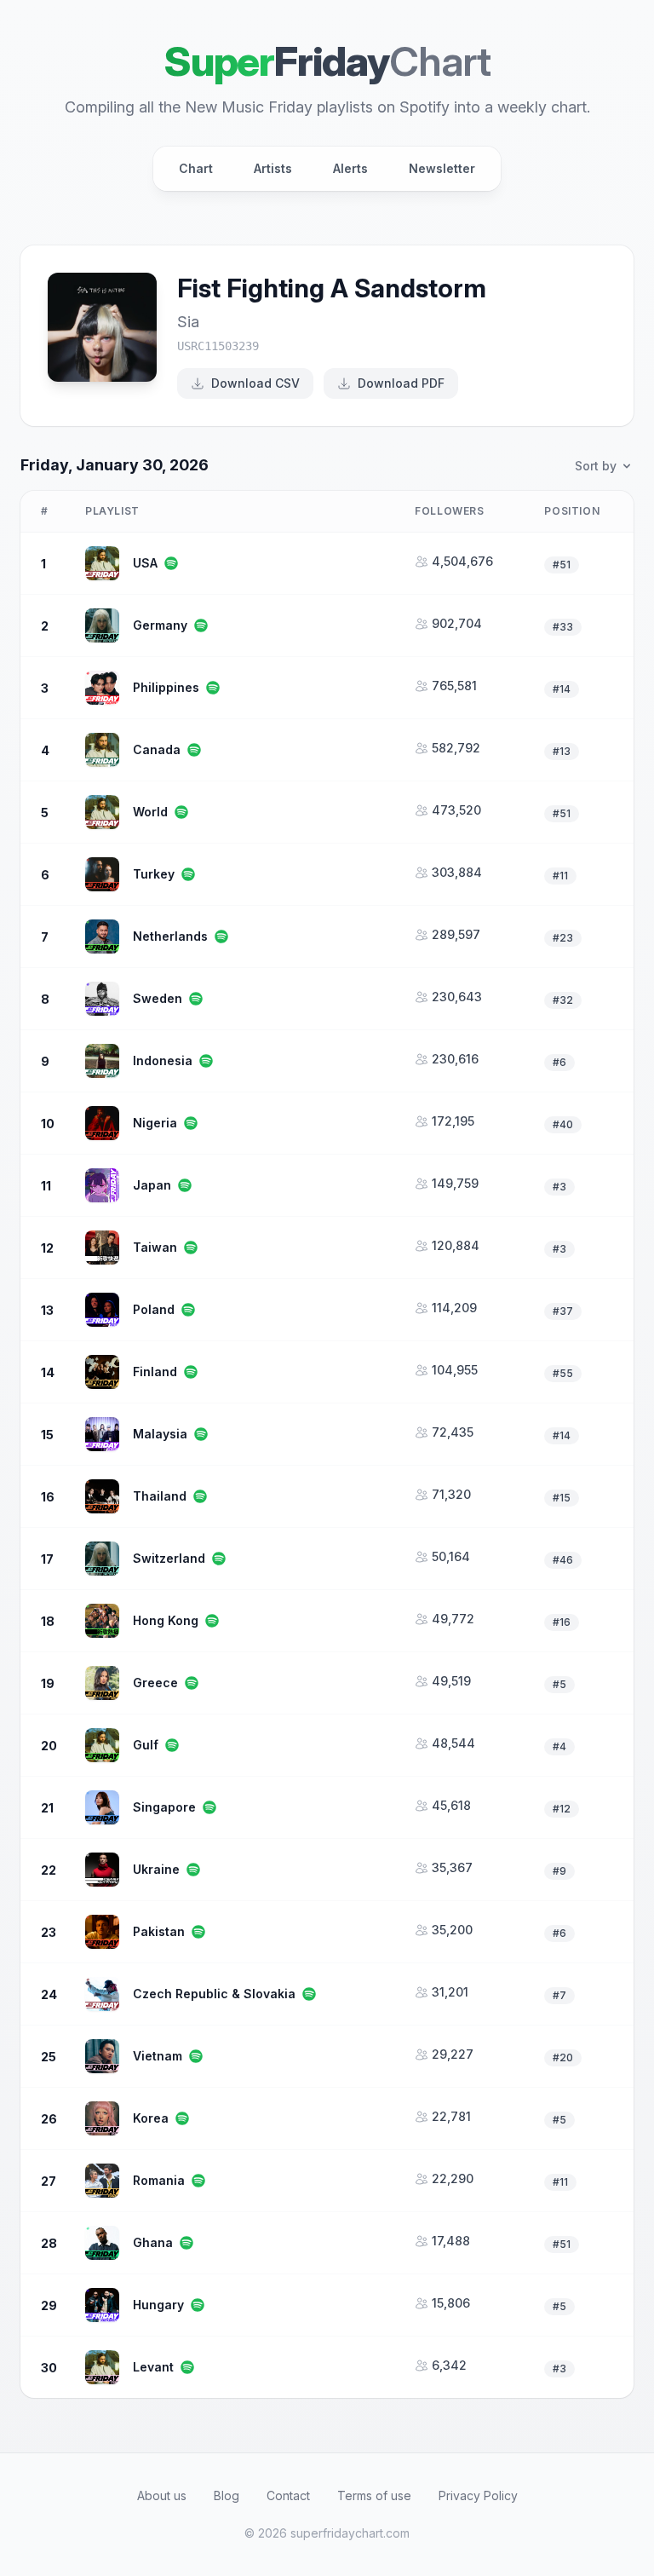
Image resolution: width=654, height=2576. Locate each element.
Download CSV (255, 383)
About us (162, 2495)
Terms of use (374, 2495)
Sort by (596, 466)
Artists (273, 168)
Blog (227, 2495)
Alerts (350, 168)
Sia (188, 322)
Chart (196, 168)
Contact (288, 2495)
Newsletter (442, 168)
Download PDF (401, 383)
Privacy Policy (478, 2495)
